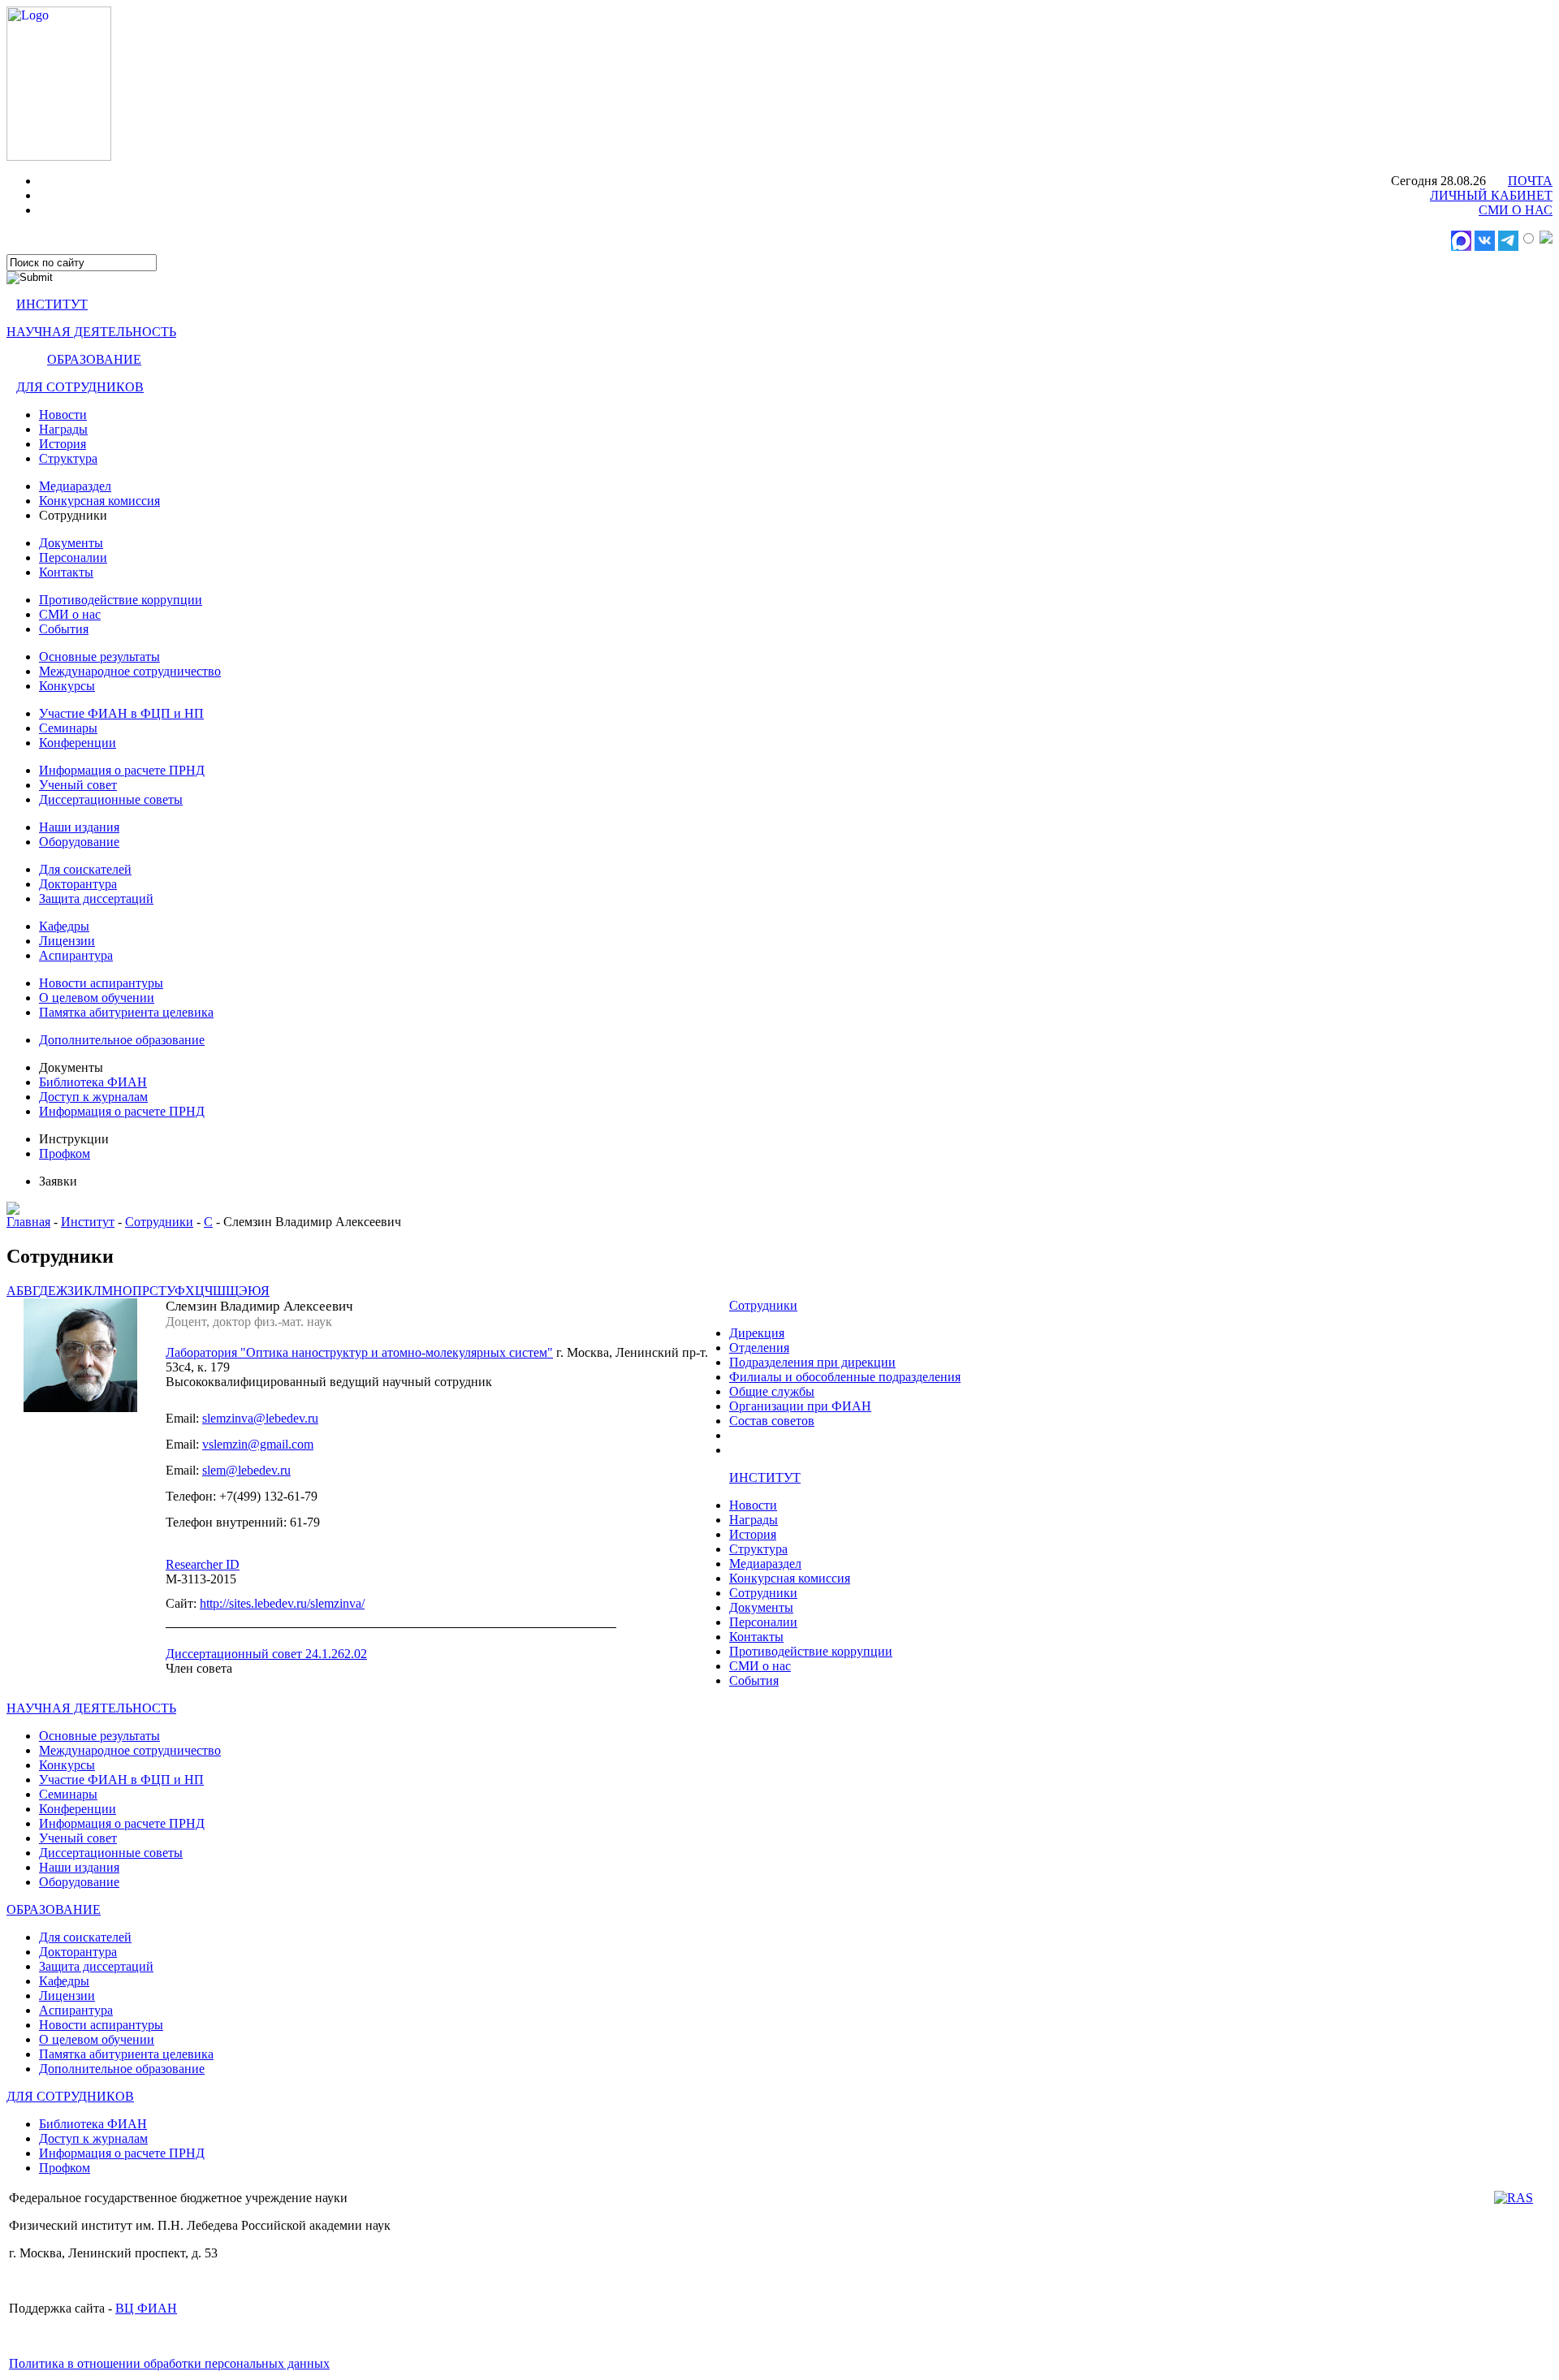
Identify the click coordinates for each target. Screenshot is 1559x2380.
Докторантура (78, 884)
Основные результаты (99, 657)
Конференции (78, 743)
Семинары (68, 728)
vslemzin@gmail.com (258, 1444)
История (63, 444)
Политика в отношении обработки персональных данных (169, 2363)
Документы (71, 543)
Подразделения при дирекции (812, 1362)
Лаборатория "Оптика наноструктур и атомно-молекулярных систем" (359, 1352)
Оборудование (79, 842)
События (64, 629)
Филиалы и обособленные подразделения (845, 1377)
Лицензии (67, 941)
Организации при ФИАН (800, 1406)
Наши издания (79, 827)
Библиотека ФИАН (93, 1082)
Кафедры (64, 926)
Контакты (66, 572)
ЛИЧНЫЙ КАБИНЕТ (1491, 195)
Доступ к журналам (93, 1097)
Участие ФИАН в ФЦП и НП (121, 713)
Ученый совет (78, 785)
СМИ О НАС (1516, 210)
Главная (28, 1222)
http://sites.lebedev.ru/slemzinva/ (282, 1603)
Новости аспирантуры (101, 983)
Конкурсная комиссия (99, 501)
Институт (88, 1222)
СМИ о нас (70, 614)
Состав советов (772, 1421)
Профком (65, 1153)
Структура (68, 458)
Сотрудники (159, 1222)
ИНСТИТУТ (52, 304)
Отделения (759, 1348)
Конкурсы (67, 686)
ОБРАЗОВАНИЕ (94, 359)
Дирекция (757, 1333)
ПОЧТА (1530, 181)
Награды (63, 429)
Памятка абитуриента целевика (126, 1012)
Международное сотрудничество (130, 671)
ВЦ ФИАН (146, 2308)
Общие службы (772, 1391)
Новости (63, 415)
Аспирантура (76, 955)
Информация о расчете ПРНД (122, 770)
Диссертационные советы (111, 799)
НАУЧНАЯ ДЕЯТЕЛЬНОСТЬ (91, 332)
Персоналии (73, 557)
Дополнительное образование (122, 1040)
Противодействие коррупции (121, 600)
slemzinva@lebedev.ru (260, 1418)
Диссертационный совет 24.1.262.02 (266, 1654)
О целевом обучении (97, 998)
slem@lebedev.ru (246, 1470)
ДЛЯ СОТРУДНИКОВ (80, 387)
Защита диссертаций (96, 898)
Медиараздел (75, 486)
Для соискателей (85, 869)
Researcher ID (203, 1564)
